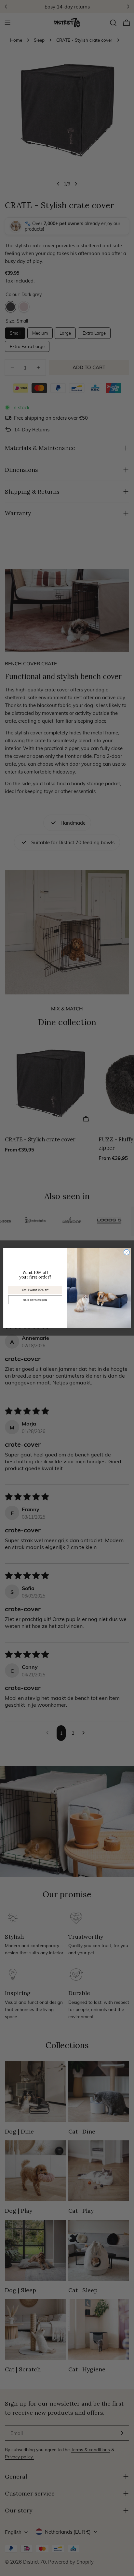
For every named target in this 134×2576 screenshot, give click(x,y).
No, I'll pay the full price (35, 1300)
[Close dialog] (127, 1252)
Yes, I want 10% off (35, 1290)
